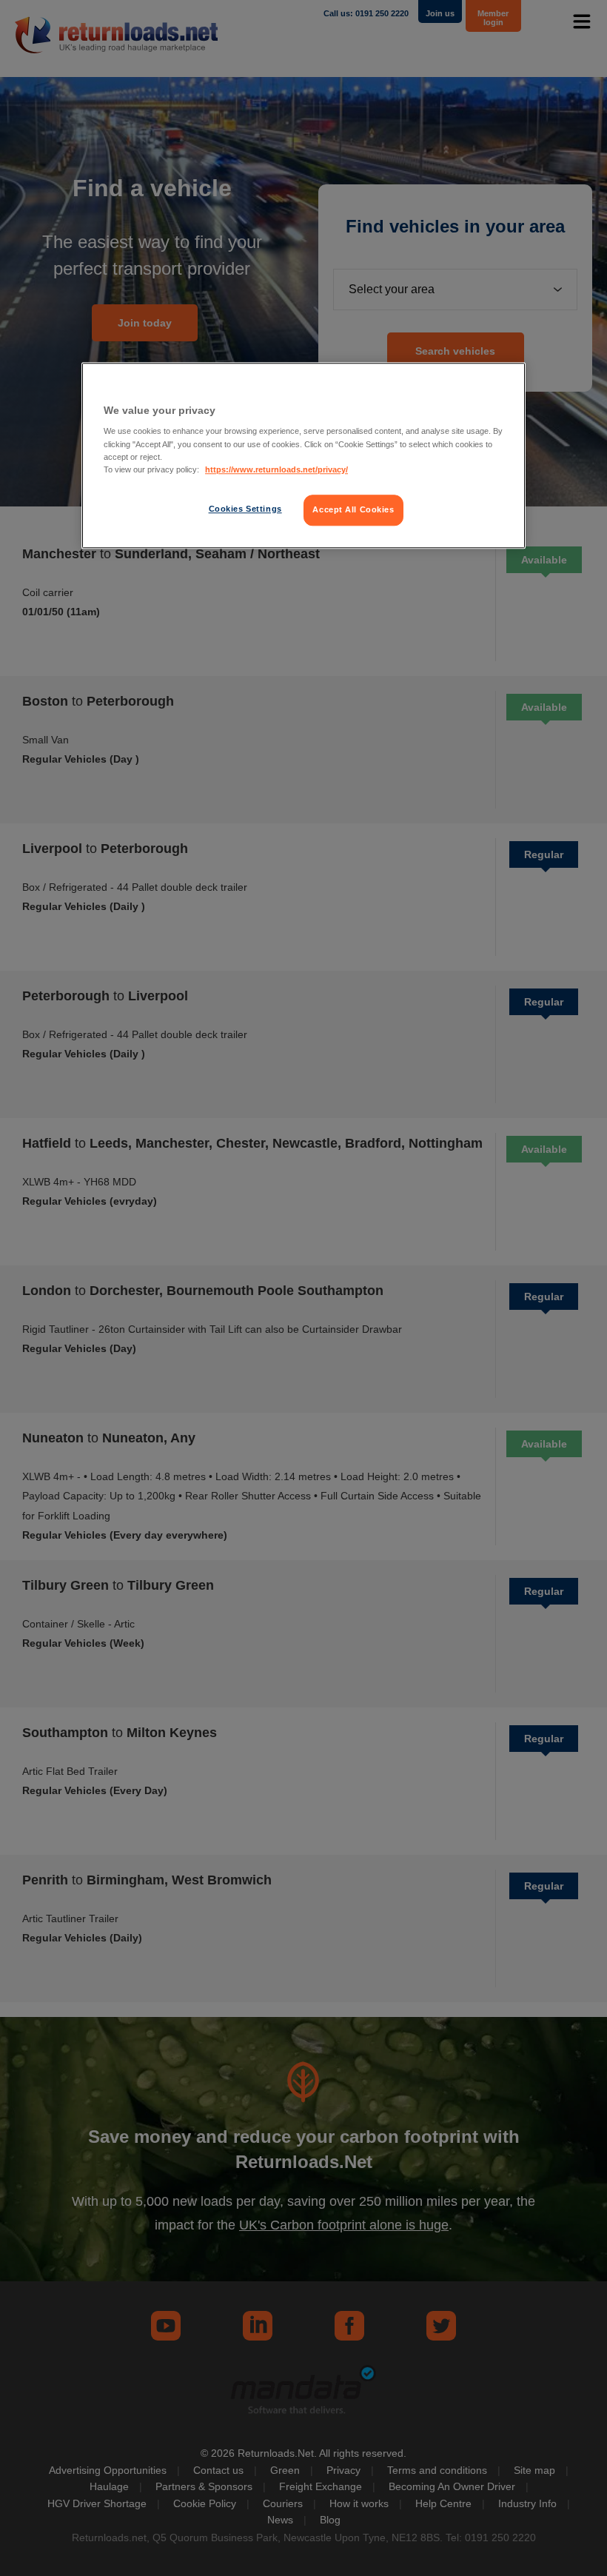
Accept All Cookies (353, 509)
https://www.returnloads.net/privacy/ (276, 469)
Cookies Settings (245, 509)
